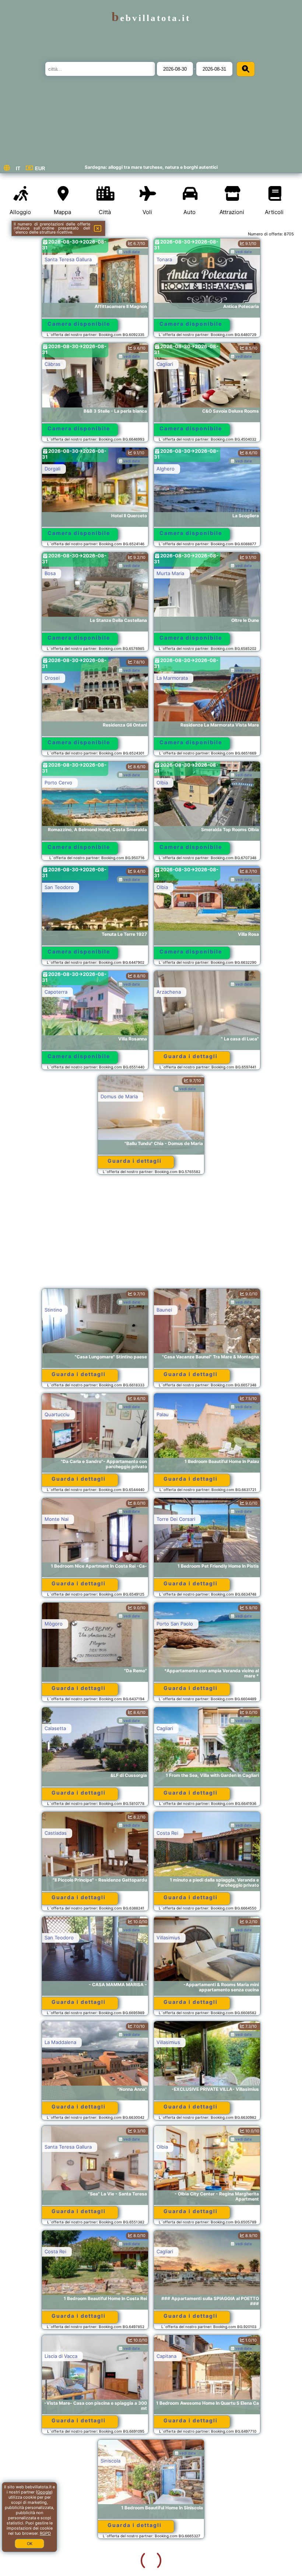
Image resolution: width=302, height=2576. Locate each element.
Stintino (53, 1310)
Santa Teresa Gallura (68, 259)
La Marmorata (172, 678)
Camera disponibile (79, 324)
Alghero (166, 469)
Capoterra (56, 992)
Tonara (164, 259)
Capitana (166, 2356)
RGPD (45, 2533)
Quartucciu (57, 1414)
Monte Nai (57, 1519)
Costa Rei (167, 1833)
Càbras (52, 364)
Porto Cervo (58, 783)
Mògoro (54, 1624)
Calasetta (55, 1728)
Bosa (50, 573)
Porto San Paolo (175, 1624)
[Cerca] (246, 69)
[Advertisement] (151, 1235)
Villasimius (168, 1938)
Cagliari (165, 364)
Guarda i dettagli (191, 1056)
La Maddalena (60, 2042)
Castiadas (56, 1833)
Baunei (164, 1310)
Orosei (52, 678)
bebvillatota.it (151, 18)
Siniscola (55, 2461)
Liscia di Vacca (61, 2356)
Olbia (162, 783)
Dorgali (52, 469)
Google (44, 2492)
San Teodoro (59, 887)
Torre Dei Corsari (176, 1519)
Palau (163, 1414)
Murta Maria (170, 573)
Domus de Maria (119, 1096)
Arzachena (169, 992)
